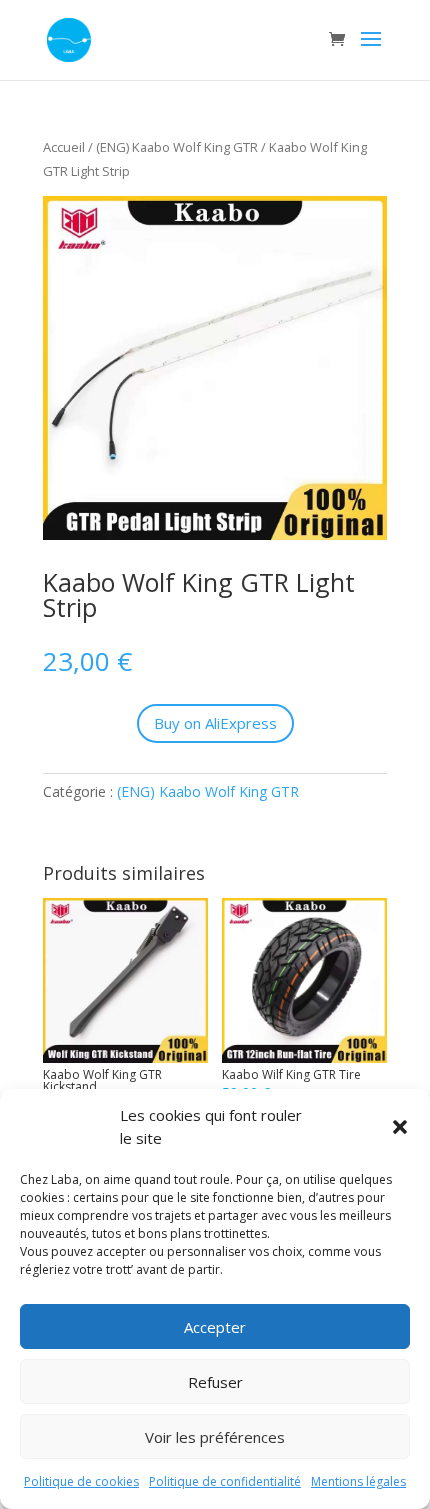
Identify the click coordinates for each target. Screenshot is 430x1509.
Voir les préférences (215, 1437)
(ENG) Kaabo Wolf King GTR (177, 147)
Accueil (64, 147)
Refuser (215, 1382)
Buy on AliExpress (215, 723)
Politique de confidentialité (225, 1481)
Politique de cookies (81, 1481)
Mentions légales (358, 1481)
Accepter (215, 1327)
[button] (400, 1127)
